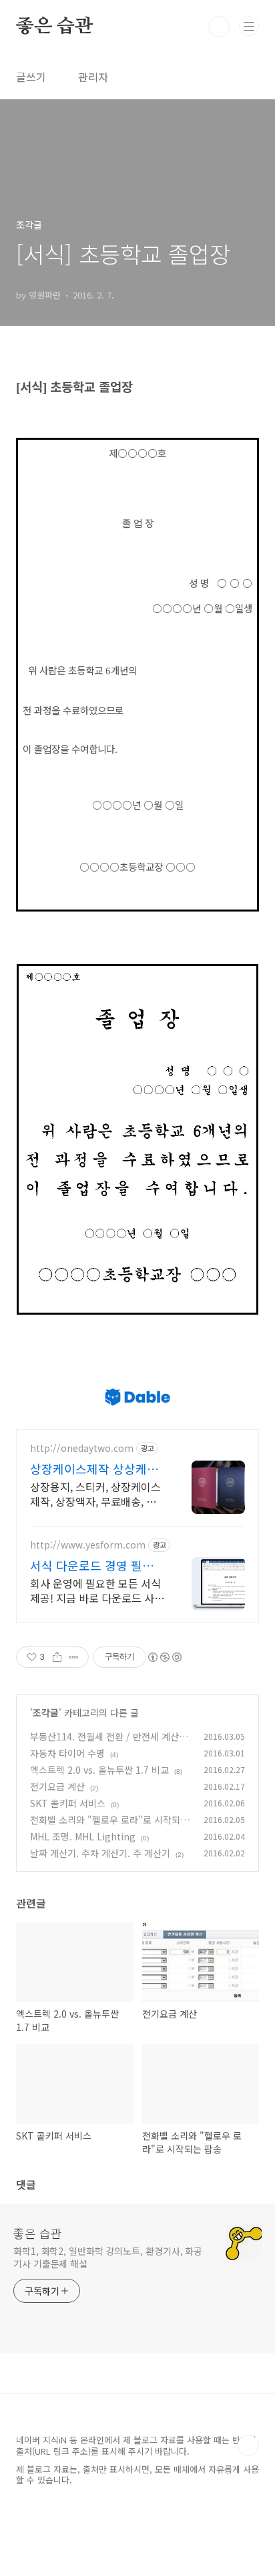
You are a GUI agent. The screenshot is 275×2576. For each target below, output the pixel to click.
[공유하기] (57, 1657)
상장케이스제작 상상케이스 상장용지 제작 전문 (94, 1469)
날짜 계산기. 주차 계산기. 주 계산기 (100, 1853)
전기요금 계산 (57, 1786)
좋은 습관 (54, 27)
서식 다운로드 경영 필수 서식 (92, 1565)
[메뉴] (249, 26)
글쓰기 (31, 77)
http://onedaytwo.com (82, 1448)
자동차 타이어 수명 (67, 1753)
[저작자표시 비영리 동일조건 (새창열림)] (164, 1657)
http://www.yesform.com (88, 1545)
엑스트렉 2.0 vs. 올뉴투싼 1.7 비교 (99, 1770)
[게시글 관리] (74, 1657)
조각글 (46, 1712)
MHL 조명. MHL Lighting (83, 1836)
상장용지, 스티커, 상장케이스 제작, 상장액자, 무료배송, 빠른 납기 (95, 1494)
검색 (219, 27)
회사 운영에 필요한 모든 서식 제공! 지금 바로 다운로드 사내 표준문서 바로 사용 (97, 1590)
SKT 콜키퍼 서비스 (68, 1803)
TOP (248, 2445)
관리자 (93, 77)
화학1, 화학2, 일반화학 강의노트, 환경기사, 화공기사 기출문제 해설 (108, 2257)
